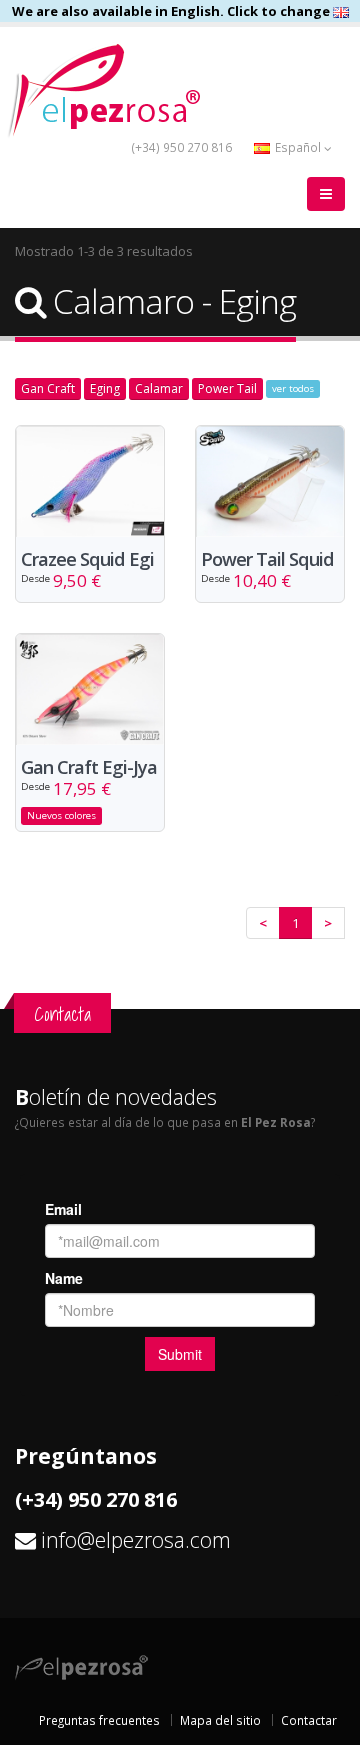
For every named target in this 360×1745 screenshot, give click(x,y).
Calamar (159, 388)
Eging (105, 388)
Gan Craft (48, 388)
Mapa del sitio (220, 1720)
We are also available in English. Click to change (172, 11)
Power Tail (227, 388)
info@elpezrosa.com (136, 1539)
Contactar (309, 1720)
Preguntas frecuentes (99, 1720)
